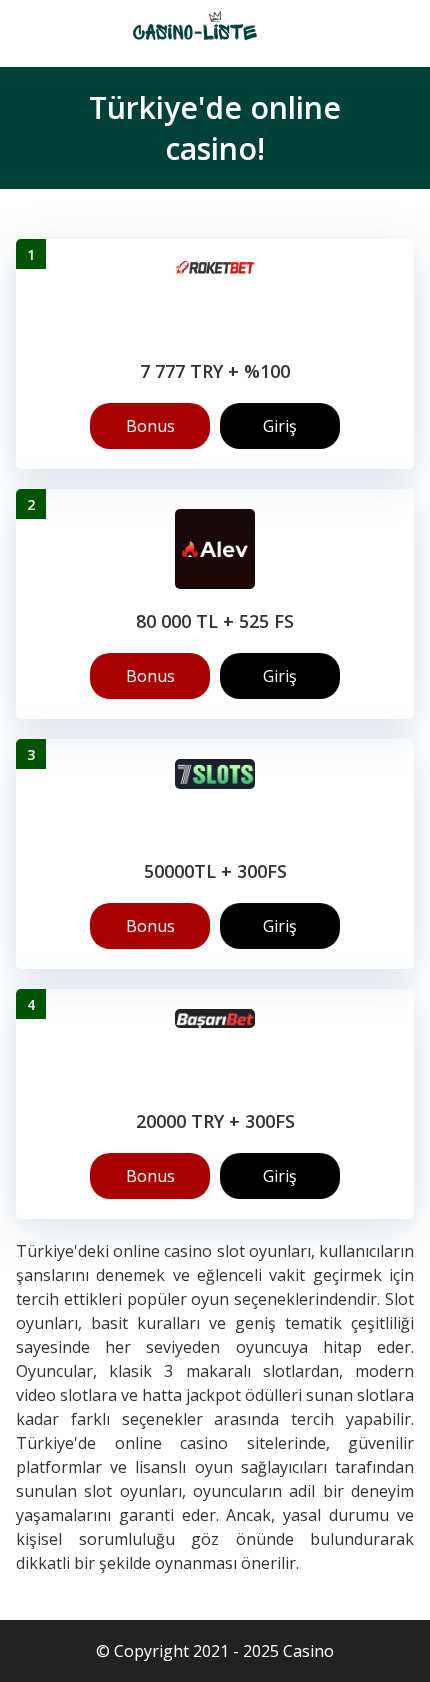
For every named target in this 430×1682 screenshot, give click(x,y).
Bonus (150, 426)
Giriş (280, 426)
